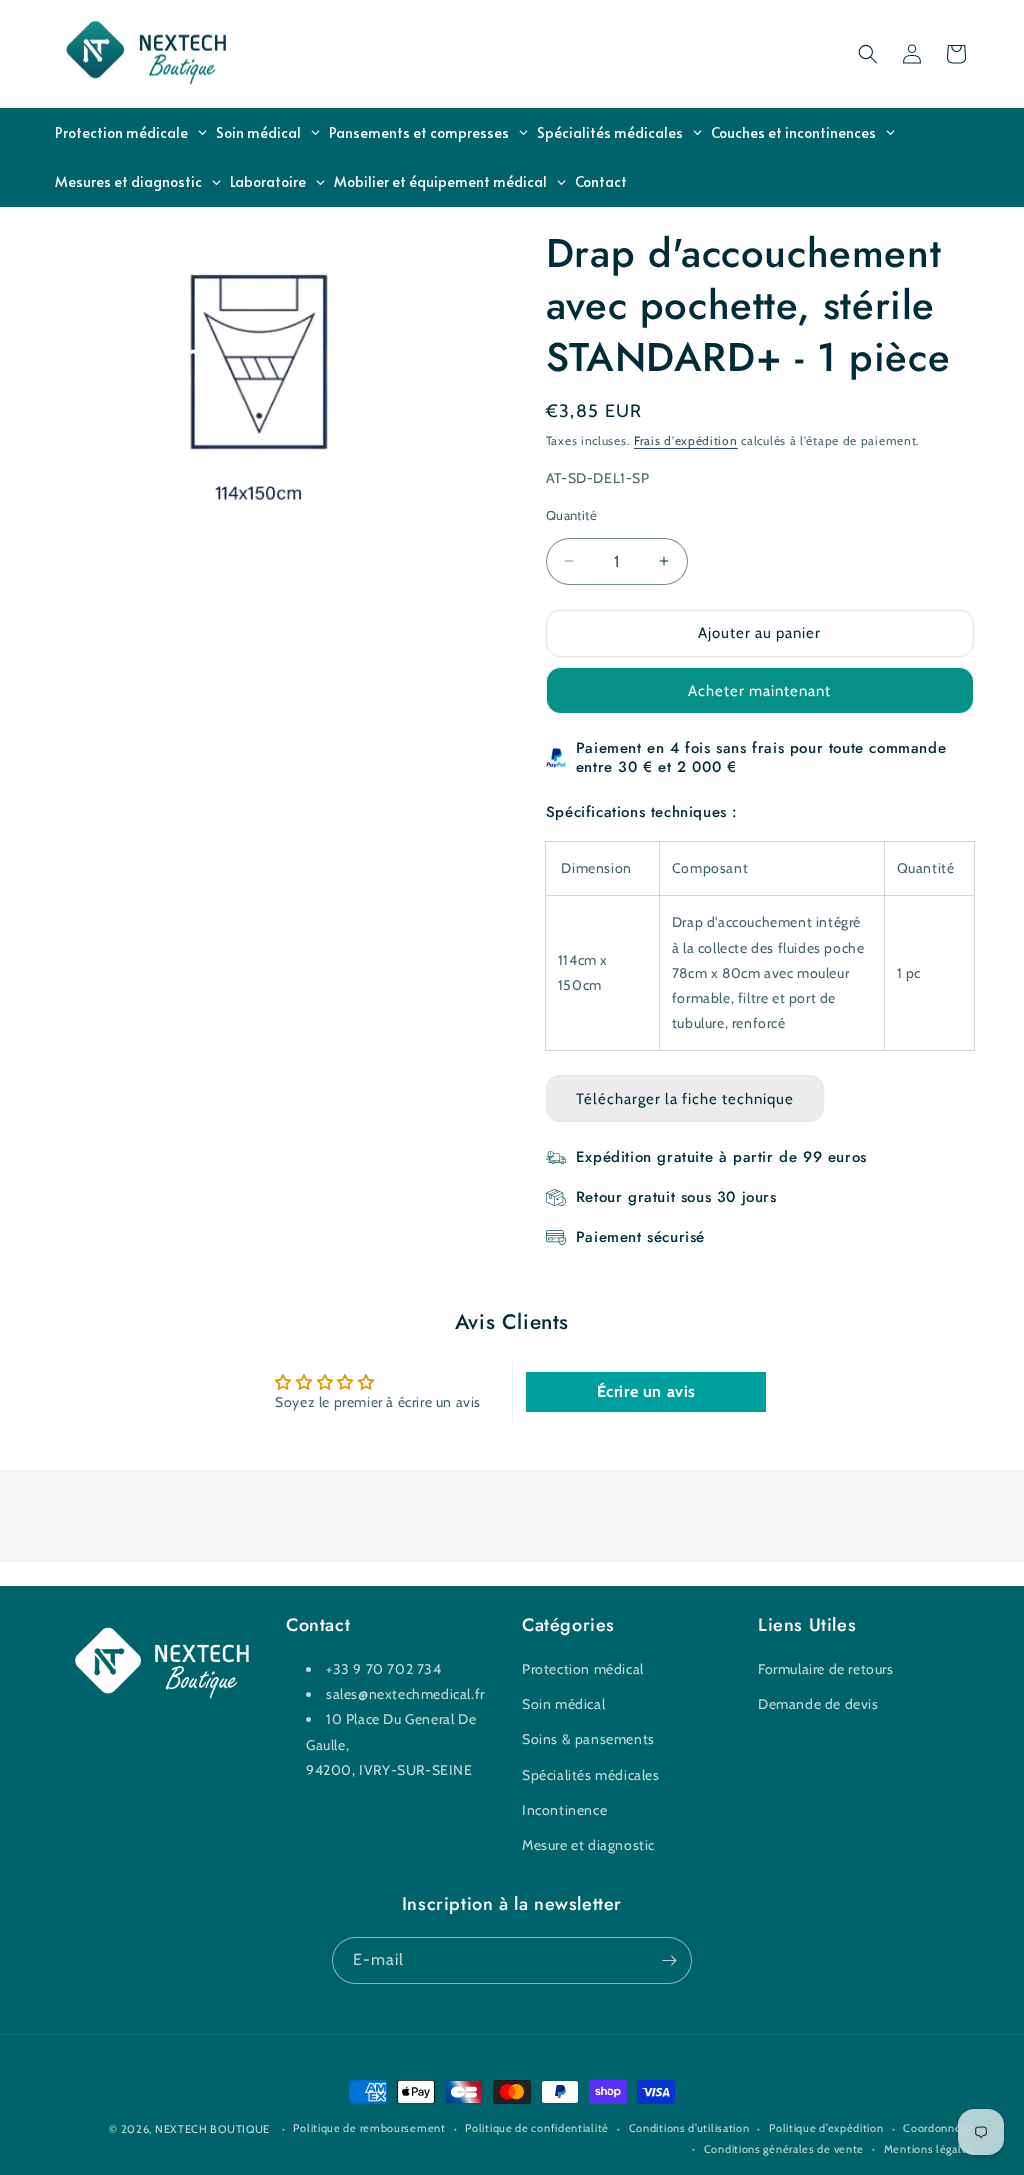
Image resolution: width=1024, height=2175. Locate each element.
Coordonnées (938, 2128)
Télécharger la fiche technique (685, 1099)
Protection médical (583, 1669)
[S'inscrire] (669, 1960)
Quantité (571, 515)
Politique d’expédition (826, 2128)
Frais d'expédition (686, 440)
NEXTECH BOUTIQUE (212, 2129)
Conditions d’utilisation (689, 2128)
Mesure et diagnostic (588, 1845)
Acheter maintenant (759, 691)
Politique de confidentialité (537, 2128)
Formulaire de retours (826, 1669)
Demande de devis (818, 1704)
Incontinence (564, 1810)
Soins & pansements (588, 1739)
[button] (868, 54)
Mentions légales (929, 2149)
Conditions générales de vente (784, 2149)
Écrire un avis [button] (646, 1391)
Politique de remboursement (369, 2128)
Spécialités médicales (591, 1775)
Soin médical (563, 1704)
